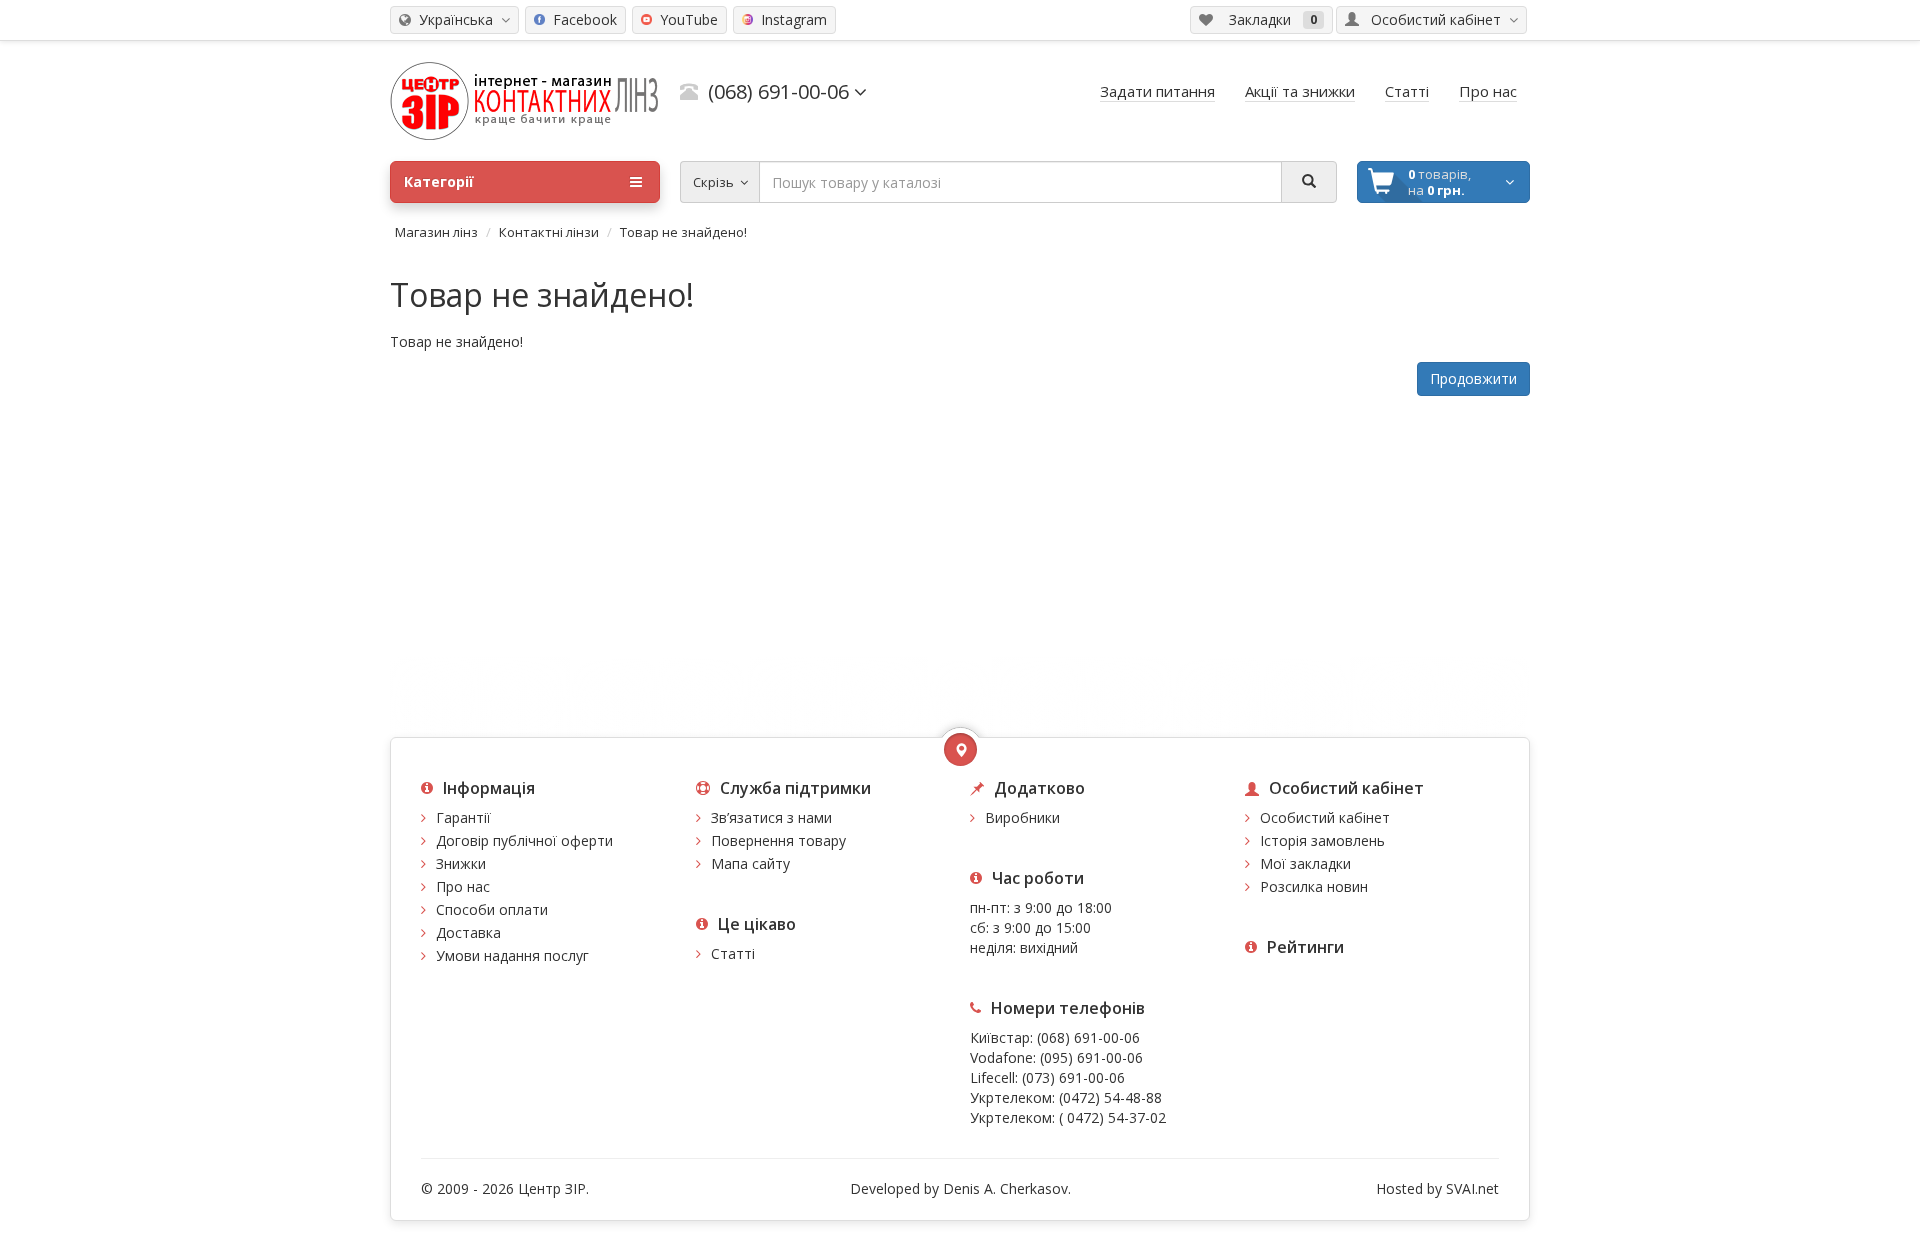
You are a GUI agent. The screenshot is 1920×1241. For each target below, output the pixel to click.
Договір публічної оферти (524, 840)
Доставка (468, 932)
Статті (733, 953)
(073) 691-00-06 (1073, 1077)
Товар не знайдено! (683, 232)
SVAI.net (1472, 1188)
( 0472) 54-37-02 (1112, 1117)
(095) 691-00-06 (1091, 1057)
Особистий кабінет (1325, 817)
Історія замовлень (1322, 840)
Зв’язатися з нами (771, 817)
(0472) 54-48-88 (1110, 1097)
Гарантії (463, 817)
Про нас (463, 886)
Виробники (1022, 817)
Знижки (461, 863)
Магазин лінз (436, 232)
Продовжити (1473, 378)
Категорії (439, 181)
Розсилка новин (1314, 886)
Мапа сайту (750, 863)
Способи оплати (492, 909)
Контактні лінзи (549, 232)
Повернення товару (778, 840)
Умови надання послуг (512, 955)
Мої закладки (1305, 863)
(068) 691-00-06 (1088, 1037)
